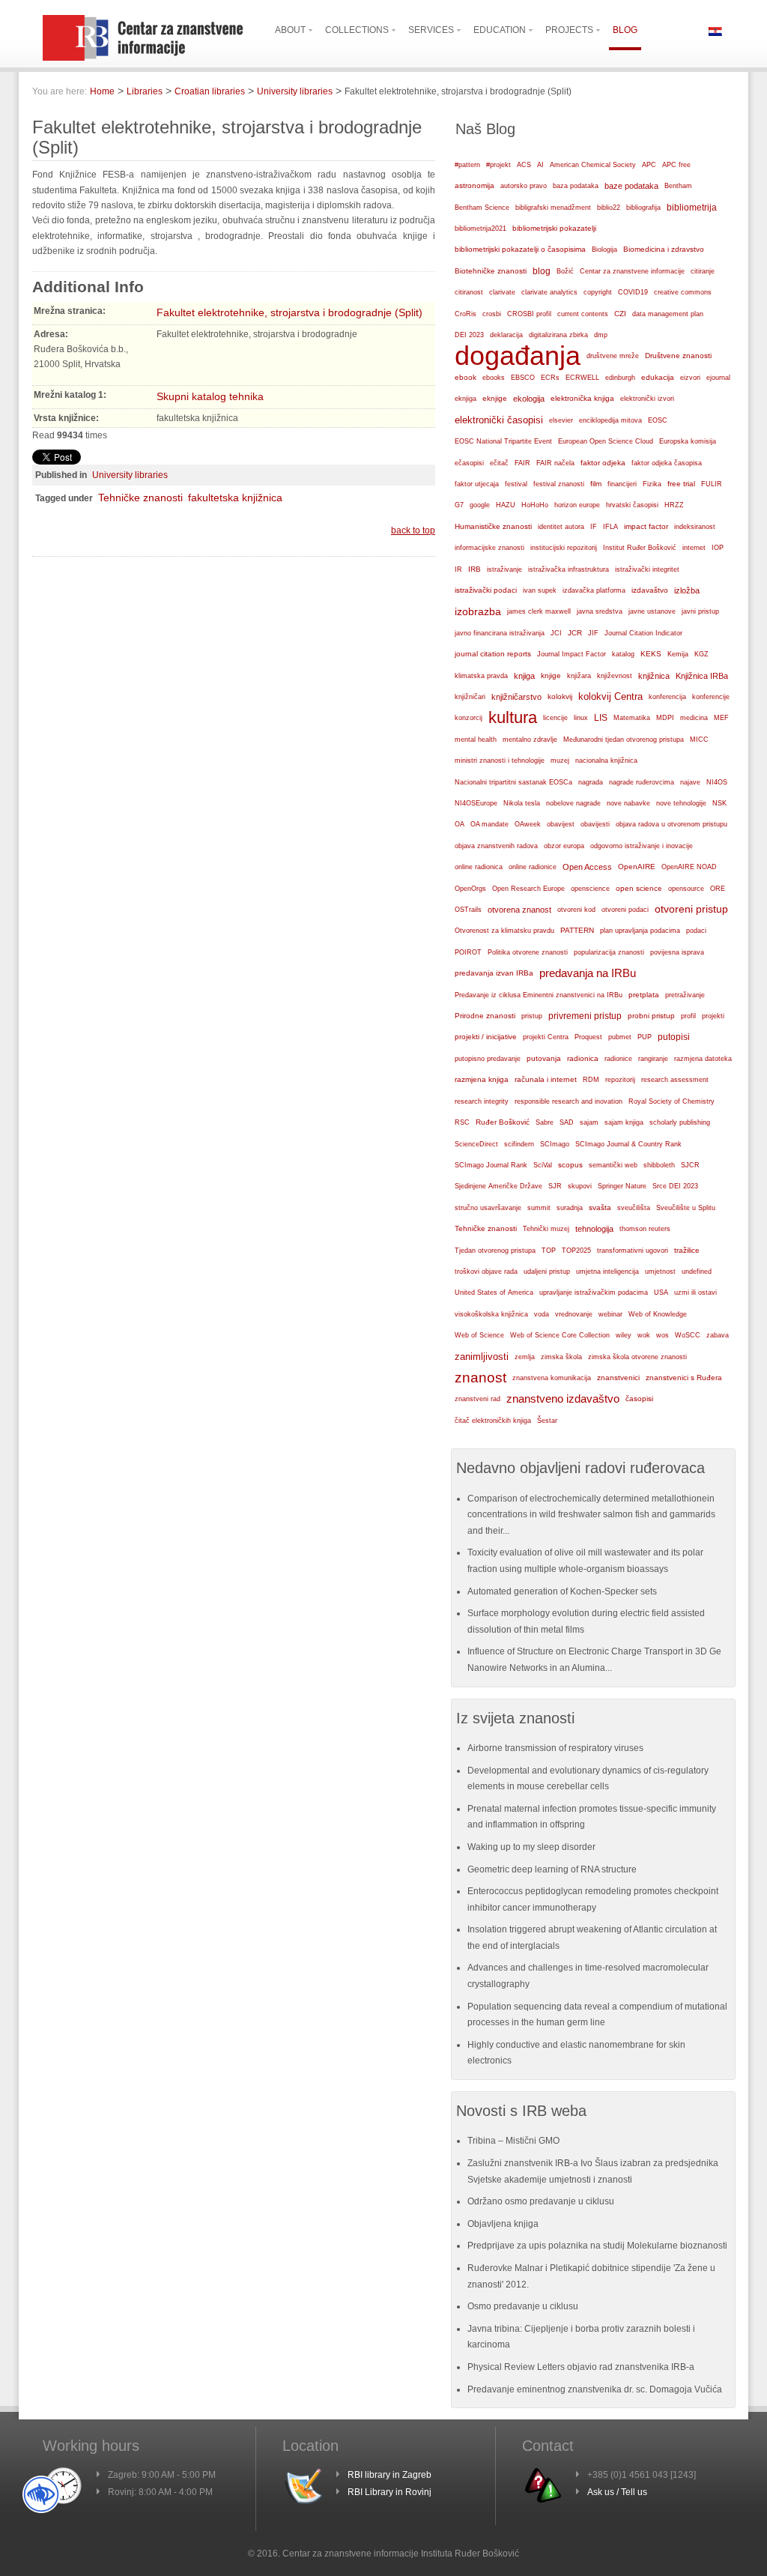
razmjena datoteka (703, 1059)
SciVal (543, 1165)
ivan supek (540, 590)
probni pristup (651, 1016)
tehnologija (594, 1229)
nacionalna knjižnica (606, 761)
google (480, 505)
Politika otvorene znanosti (528, 952)
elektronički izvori (647, 399)
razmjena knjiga (482, 1079)
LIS (601, 718)
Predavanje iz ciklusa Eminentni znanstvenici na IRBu (539, 995)
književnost (615, 676)
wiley (624, 1335)
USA (661, 1292)
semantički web (613, 1165)
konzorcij (469, 718)
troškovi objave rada (486, 1272)
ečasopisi (469, 463)
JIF (593, 633)
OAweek (528, 824)
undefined (697, 1272)
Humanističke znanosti (493, 526)
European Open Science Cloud (606, 441)
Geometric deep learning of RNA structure (552, 1869)
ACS (524, 165)
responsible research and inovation (569, 1101)
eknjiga (466, 399)
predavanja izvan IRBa (494, 973)
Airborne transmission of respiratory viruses (555, 1748)
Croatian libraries (210, 91)
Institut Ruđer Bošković (640, 548)
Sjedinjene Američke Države (498, 1186)
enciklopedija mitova (610, 420)
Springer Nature (622, 1186)
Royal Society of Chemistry (671, 1101)
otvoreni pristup (691, 909)
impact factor (646, 526)
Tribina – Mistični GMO (513, 2141)
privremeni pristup (585, 1016)
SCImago (555, 1144)
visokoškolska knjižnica (491, 1314)
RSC (462, 1122)
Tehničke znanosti (140, 498)
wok (644, 1335)
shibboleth (659, 1165)
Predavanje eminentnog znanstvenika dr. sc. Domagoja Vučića (595, 2389)
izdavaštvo (650, 590)
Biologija (604, 250)
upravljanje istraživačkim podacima (594, 1292)
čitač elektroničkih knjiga (493, 1421)
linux (581, 718)
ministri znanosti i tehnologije (500, 761)
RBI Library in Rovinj (389, 2492)
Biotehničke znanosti (491, 271)
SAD (567, 1122)
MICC (699, 740)
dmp (601, 335)
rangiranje (653, 1059)
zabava (718, 1335)
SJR (555, 1186)
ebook (466, 377)
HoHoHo (535, 505)
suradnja (570, 1208)
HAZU (506, 505)
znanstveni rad (478, 1399)
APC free (676, 165)
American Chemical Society (593, 165)
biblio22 (609, 208)
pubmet (620, 1037)
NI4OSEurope (476, 803)
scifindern (519, 1144)
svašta (600, 1207)
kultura (513, 717)
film (596, 484)
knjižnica (654, 676)
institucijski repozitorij (564, 547)
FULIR (712, 484)
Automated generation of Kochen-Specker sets (562, 1591)
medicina (694, 718)
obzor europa (564, 846)
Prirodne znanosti (485, 1016)
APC (649, 165)
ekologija (529, 399)
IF (594, 527)
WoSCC (688, 1335)
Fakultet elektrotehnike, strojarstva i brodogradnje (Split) (289, 312)
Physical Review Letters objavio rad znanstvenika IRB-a (581, 2367)
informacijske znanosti (489, 548)
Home (102, 91)
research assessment (675, 1080)
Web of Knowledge (658, 1314)
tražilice (687, 1250)
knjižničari (470, 697)
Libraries (145, 91)
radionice (618, 1058)
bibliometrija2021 (480, 229)
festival (516, 484)
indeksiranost (695, 527)
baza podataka (576, 186)
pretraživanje (685, 995)
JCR (575, 633)
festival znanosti (559, 484)
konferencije (711, 696)
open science (639, 888)
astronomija (475, 185)
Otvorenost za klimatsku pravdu (504, 931)
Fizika (652, 484)
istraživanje (504, 569)
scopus (570, 1165)
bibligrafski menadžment (553, 208)
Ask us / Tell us (617, 2492)
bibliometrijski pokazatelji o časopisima (520, 249)
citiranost (469, 292)
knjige (551, 675)
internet (694, 548)
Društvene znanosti (678, 356)
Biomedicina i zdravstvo (664, 249)
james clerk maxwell (539, 611)
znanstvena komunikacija (552, 1378)
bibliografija (643, 208)
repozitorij (620, 1080)
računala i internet (546, 1079)
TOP (549, 1251)
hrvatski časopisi (632, 505)
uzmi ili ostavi (695, 1292)
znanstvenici (618, 1378)
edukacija (658, 377)
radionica (583, 1058)
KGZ (701, 654)
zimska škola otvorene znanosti (637, 1357)
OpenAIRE (637, 867)
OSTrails (468, 910)
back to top (413, 530)
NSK (719, 803)
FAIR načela (555, 463)
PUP (645, 1037)
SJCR (690, 1165)
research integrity (482, 1101)
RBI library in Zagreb (389, 2475)
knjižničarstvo (516, 697)
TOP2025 (576, 1251)
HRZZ (674, 505)
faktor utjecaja (477, 484)
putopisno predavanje (488, 1059)
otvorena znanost (519, 910)
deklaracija (506, 335)
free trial (681, 484)
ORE (718, 889)
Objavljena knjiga (503, 2224)
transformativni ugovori (633, 1251)
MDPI (665, 718)
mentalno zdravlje (530, 740)
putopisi (674, 1037)
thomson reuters (645, 1229)
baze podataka (631, 186)
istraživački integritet (647, 569)
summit (539, 1208)
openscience (590, 889)
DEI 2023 (469, 335)
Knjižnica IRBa (702, 676)
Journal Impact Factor (572, 654)
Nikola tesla (522, 803)
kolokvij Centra (610, 696)
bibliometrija (692, 208)
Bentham (678, 186)
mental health (476, 740)
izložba (687, 590)
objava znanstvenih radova (496, 846)
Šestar (547, 1421)
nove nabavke (628, 803)
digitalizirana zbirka (558, 335)
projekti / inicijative (486, 1037)
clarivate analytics (549, 292)
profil (688, 1016)
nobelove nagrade (573, 803)
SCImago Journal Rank (491, 1165)
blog (542, 271)
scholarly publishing (680, 1122)
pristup (532, 1016)
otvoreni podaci (625, 909)
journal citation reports (493, 654)
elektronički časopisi (499, 420)
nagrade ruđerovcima (642, 782)
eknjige (495, 398)
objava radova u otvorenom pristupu (671, 824)
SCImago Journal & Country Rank (628, 1144)
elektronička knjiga (582, 398)
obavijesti (595, 824)
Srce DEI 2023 (675, 1186)
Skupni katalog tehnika (210, 396)
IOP (718, 548)
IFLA (610, 527)
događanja (518, 356)
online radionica (479, 867)
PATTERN (577, 930)
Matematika (632, 718)
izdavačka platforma (594, 590)
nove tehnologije (681, 803)
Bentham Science (482, 208)
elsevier (561, 420)
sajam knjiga (624, 1122)
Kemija (678, 654)
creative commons (683, 292)
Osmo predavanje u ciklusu (523, 2306)
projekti (713, 1016)
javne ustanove (652, 611)
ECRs (550, 378)
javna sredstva (600, 611)
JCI (556, 633)
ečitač (499, 463)
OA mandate (489, 824)
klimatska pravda (481, 676)
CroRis (466, 314)
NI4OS (717, 782)
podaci (696, 931)
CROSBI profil (529, 314)
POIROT (468, 952)
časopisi (639, 1399)
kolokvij (560, 696)
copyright (598, 292)
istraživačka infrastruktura (569, 569)
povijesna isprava (677, 952)
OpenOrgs (470, 889)
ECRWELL (582, 378)
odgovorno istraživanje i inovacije (642, 846)
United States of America (494, 1292)
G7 (459, 505)
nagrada (591, 782)
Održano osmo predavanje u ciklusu (541, 2201)
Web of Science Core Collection (560, 1335)
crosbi (492, 314)
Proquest (588, 1037)
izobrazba (478, 611)
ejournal (718, 378)
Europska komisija (688, 441)
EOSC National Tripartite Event (503, 441)
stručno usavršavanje (488, 1208)
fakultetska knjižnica (235, 498)
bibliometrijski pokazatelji (554, 228)
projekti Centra (546, 1037)
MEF (721, 718)
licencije (555, 718)
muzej (560, 761)
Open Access (587, 867)
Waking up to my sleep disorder (531, 1847)
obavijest (561, 824)
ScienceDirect (476, 1144)
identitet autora (561, 527)
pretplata (644, 995)
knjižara (579, 676)
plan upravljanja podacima (640, 930)
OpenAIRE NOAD (689, 867)
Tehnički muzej (546, 1229)
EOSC (658, 420)
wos (663, 1335)
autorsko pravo (524, 186)
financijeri (622, 484)
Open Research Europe (528, 889)
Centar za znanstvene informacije (632, 271)
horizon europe (577, 505)
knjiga (524, 676)
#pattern (467, 165)
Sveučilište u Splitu (686, 1208)
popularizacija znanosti (609, 952)
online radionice (533, 867)
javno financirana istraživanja (500, 633)
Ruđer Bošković (503, 1122)
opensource (686, 889)
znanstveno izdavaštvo (563, 1399)
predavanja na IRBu (588, 973)
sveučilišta (634, 1208)
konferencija (667, 697)
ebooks (494, 378)
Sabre (545, 1122)
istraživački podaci (486, 590)
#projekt (498, 165)
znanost (480, 1378)
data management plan (668, 314)
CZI (620, 314)
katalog (623, 654)
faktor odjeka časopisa (667, 463)
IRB (475, 569)
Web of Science (479, 1335)
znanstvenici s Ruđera (684, 1378)
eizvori (690, 378)
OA (460, 824)
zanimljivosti (482, 1357)
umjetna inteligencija (607, 1272)
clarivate (502, 292)
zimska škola (561, 1357)
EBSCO (523, 378)
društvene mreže (613, 356)
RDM (591, 1080)
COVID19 (633, 292)
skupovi (580, 1186)
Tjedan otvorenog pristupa (495, 1251)
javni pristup (700, 611)
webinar (610, 1314)
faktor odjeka (603, 463)
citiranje (703, 271)
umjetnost (660, 1272)
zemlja (525, 1357)
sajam (589, 1122)
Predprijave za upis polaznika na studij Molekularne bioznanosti (597, 2246)
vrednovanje (574, 1314)
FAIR (522, 463)
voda (542, 1314)
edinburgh (620, 378)
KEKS (651, 654)
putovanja (544, 1058)
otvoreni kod (576, 910)
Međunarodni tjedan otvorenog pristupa (624, 740)
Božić (565, 271)
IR (458, 569)
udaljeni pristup (547, 1272)
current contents (583, 314)
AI (540, 165)
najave (690, 782)
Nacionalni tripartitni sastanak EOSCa (513, 782)
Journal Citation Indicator (643, 633)
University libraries (295, 91)
